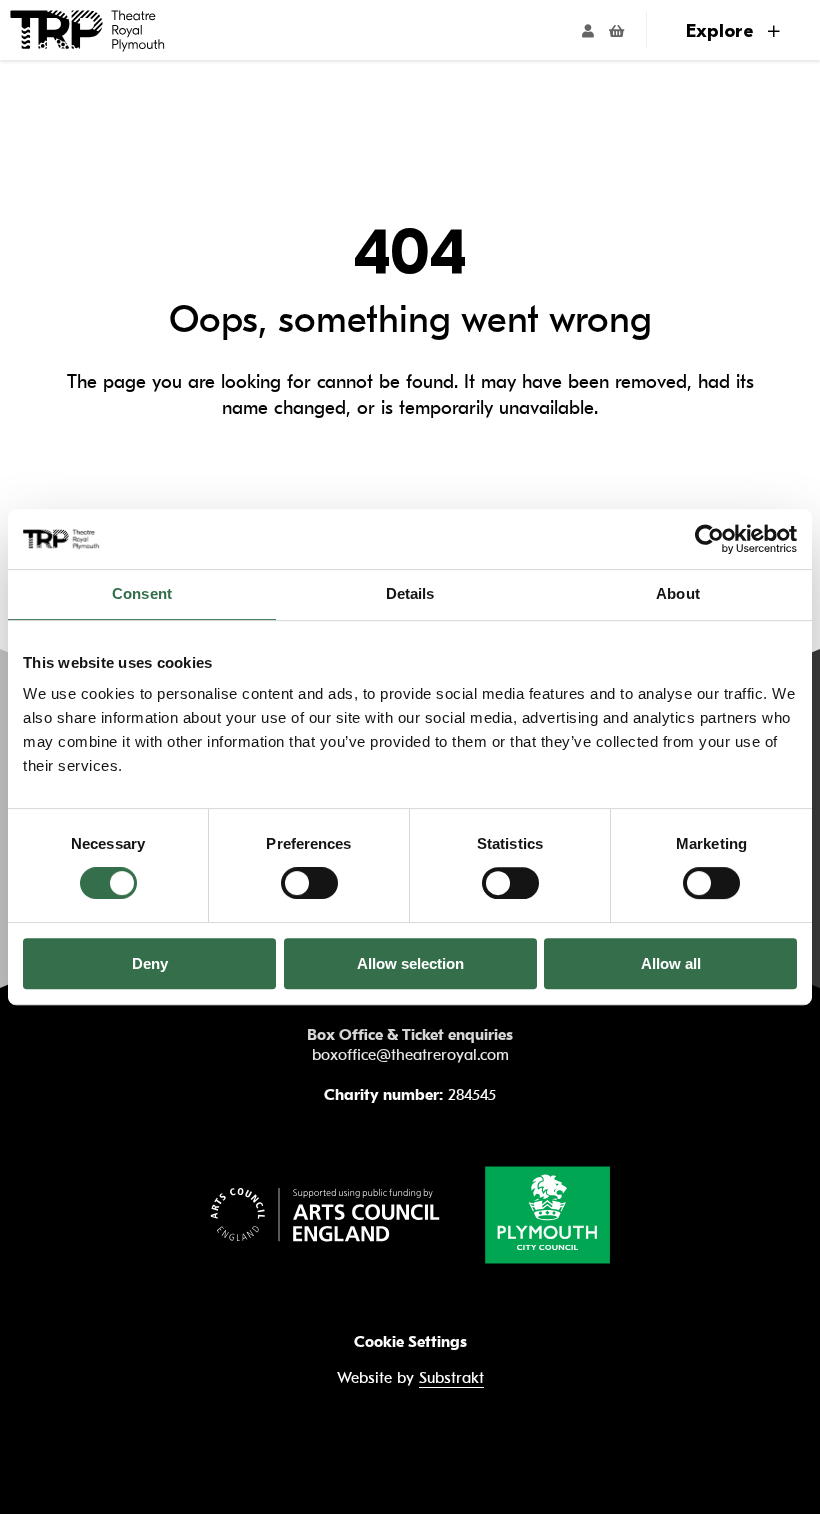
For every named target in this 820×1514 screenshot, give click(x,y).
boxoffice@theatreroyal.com (410, 1055)
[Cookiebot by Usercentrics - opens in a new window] (709, 539)
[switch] (309, 883)
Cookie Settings (410, 1342)
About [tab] (678, 593)
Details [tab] (410, 593)
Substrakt (451, 1378)
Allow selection (410, 963)
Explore (722, 31)
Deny (150, 963)
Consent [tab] (142, 593)
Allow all (671, 963)
